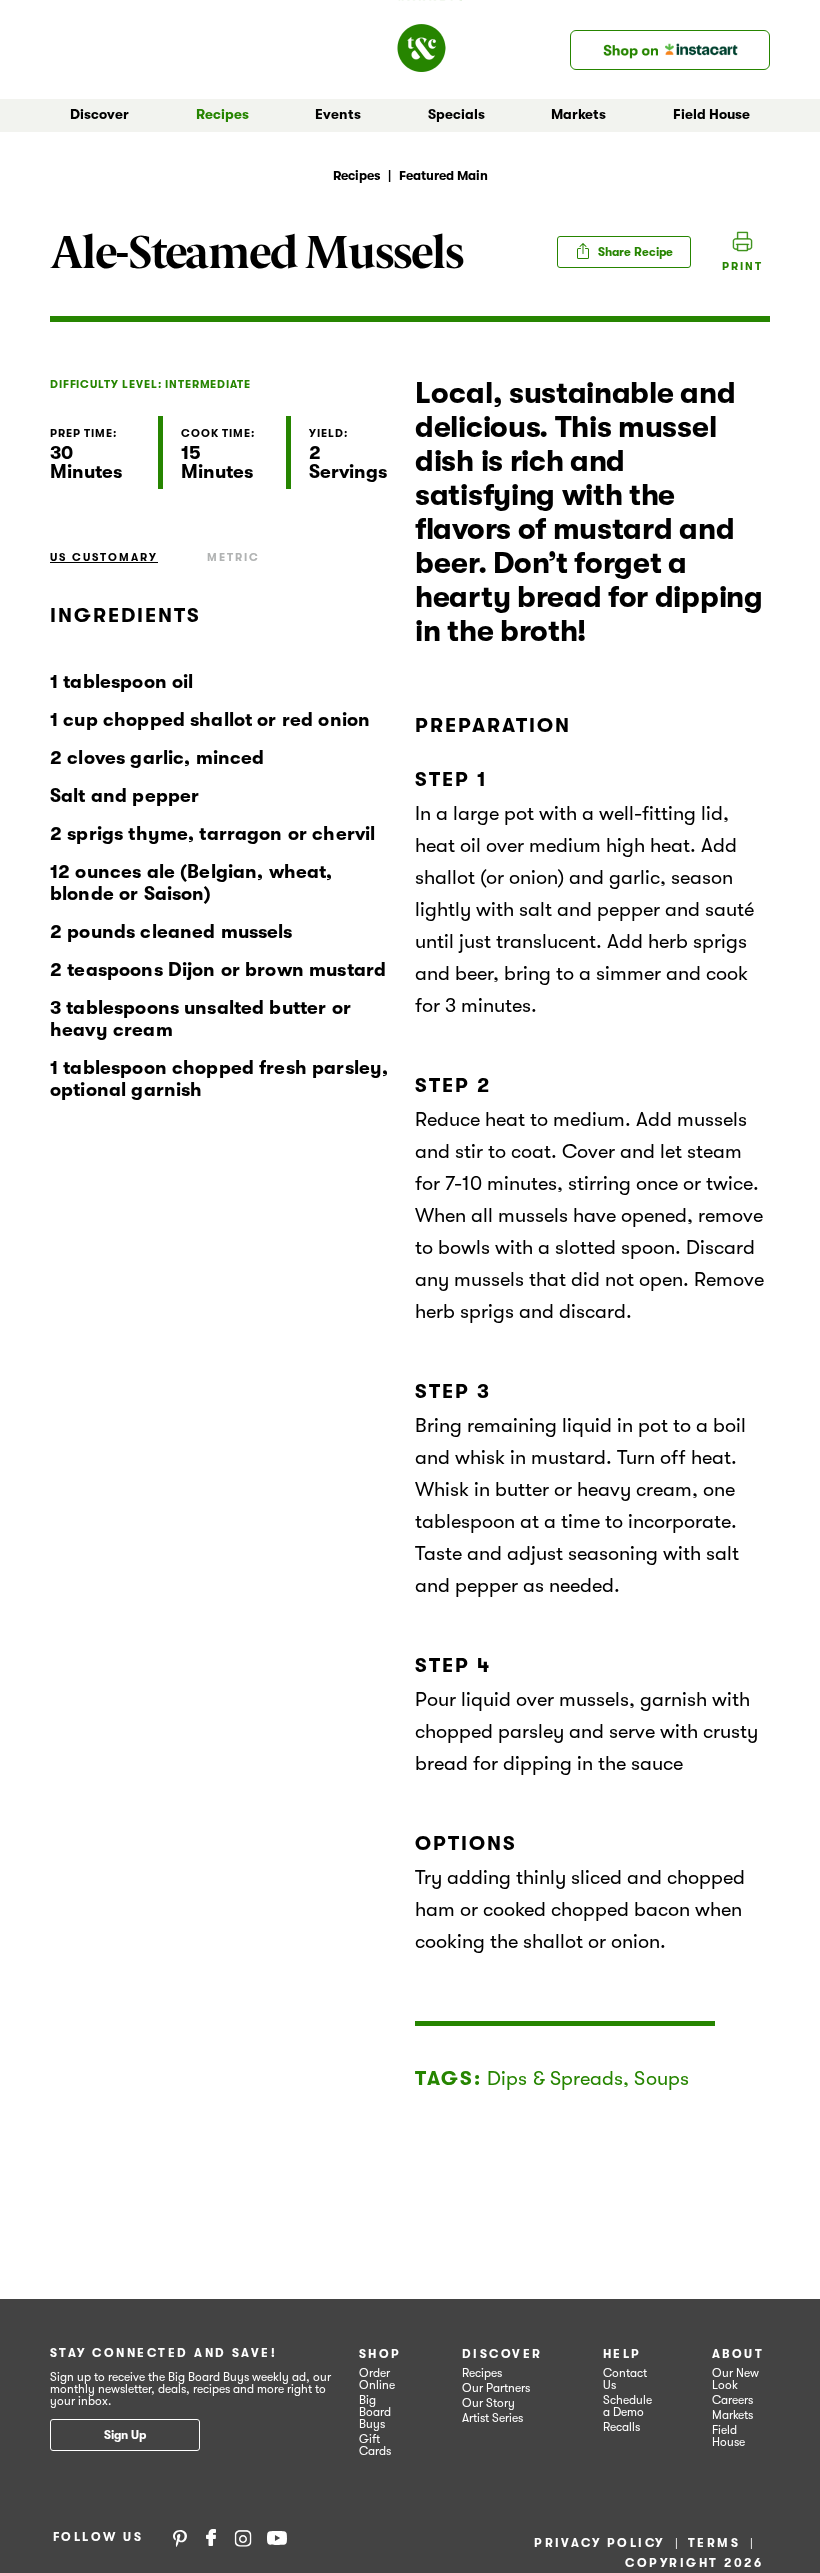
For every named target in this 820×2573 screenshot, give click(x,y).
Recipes (222, 114)
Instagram (243, 2537)
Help (622, 2354)
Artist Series (492, 2418)
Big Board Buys (375, 2412)
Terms (714, 2543)
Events (338, 114)
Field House (711, 114)
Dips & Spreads (555, 2078)
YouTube (277, 2537)
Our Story (488, 2403)
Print (742, 266)
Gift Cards (375, 2445)
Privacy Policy (599, 2543)
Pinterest (180, 2537)
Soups (661, 2078)
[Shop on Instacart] (670, 50)
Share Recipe (634, 252)
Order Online (377, 2379)
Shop (380, 2354)
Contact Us (625, 2379)
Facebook (211, 2537)
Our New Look (735, 2379)
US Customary (104, 557)
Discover (502, 2354)
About (738, 2354)
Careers (732, 2400)
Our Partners (496, 2388)
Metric (233, 557)
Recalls (621, 2427)
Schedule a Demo (627, 2406)
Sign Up (125, 2435)
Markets (732, 2415)
